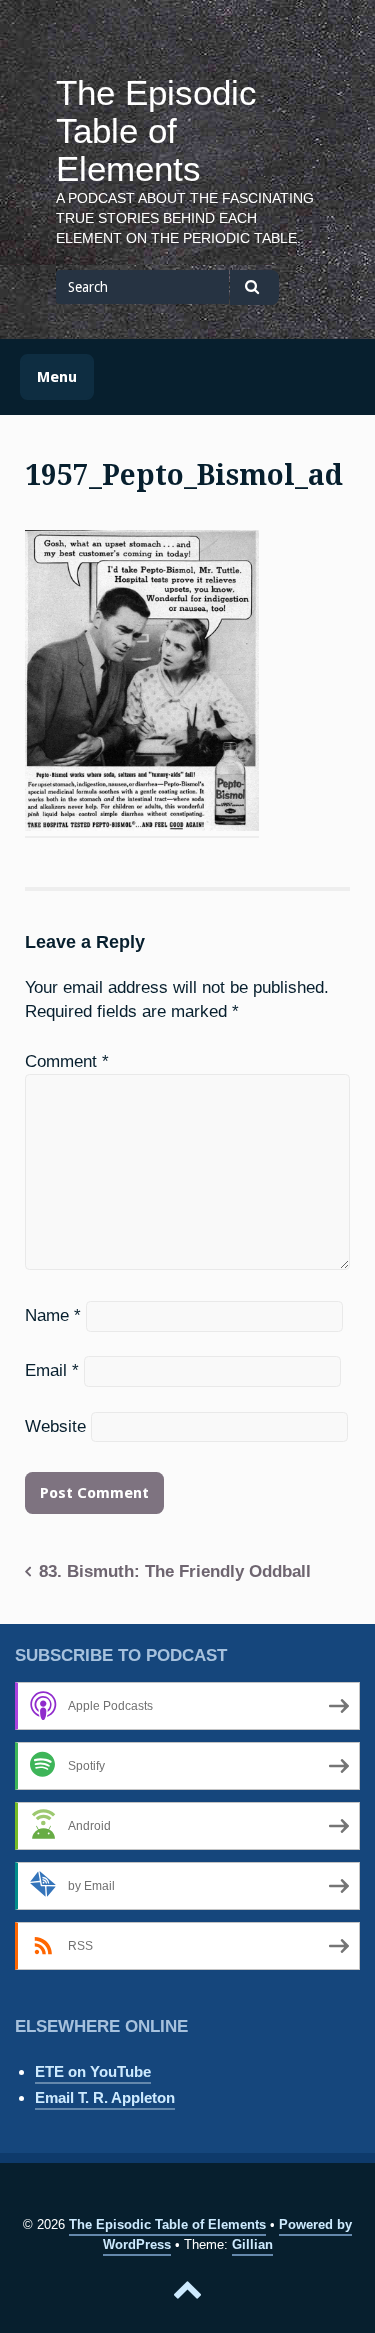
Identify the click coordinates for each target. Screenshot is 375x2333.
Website (55, 1426)
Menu (57, 377)
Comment (67, 1061)
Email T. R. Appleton (105, 2097)
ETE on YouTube (93, 2071)
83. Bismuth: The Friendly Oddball (175, 1571)
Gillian (252, 2244)
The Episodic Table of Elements (156, 131)
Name (53, 1315)
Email (52, 1370)
